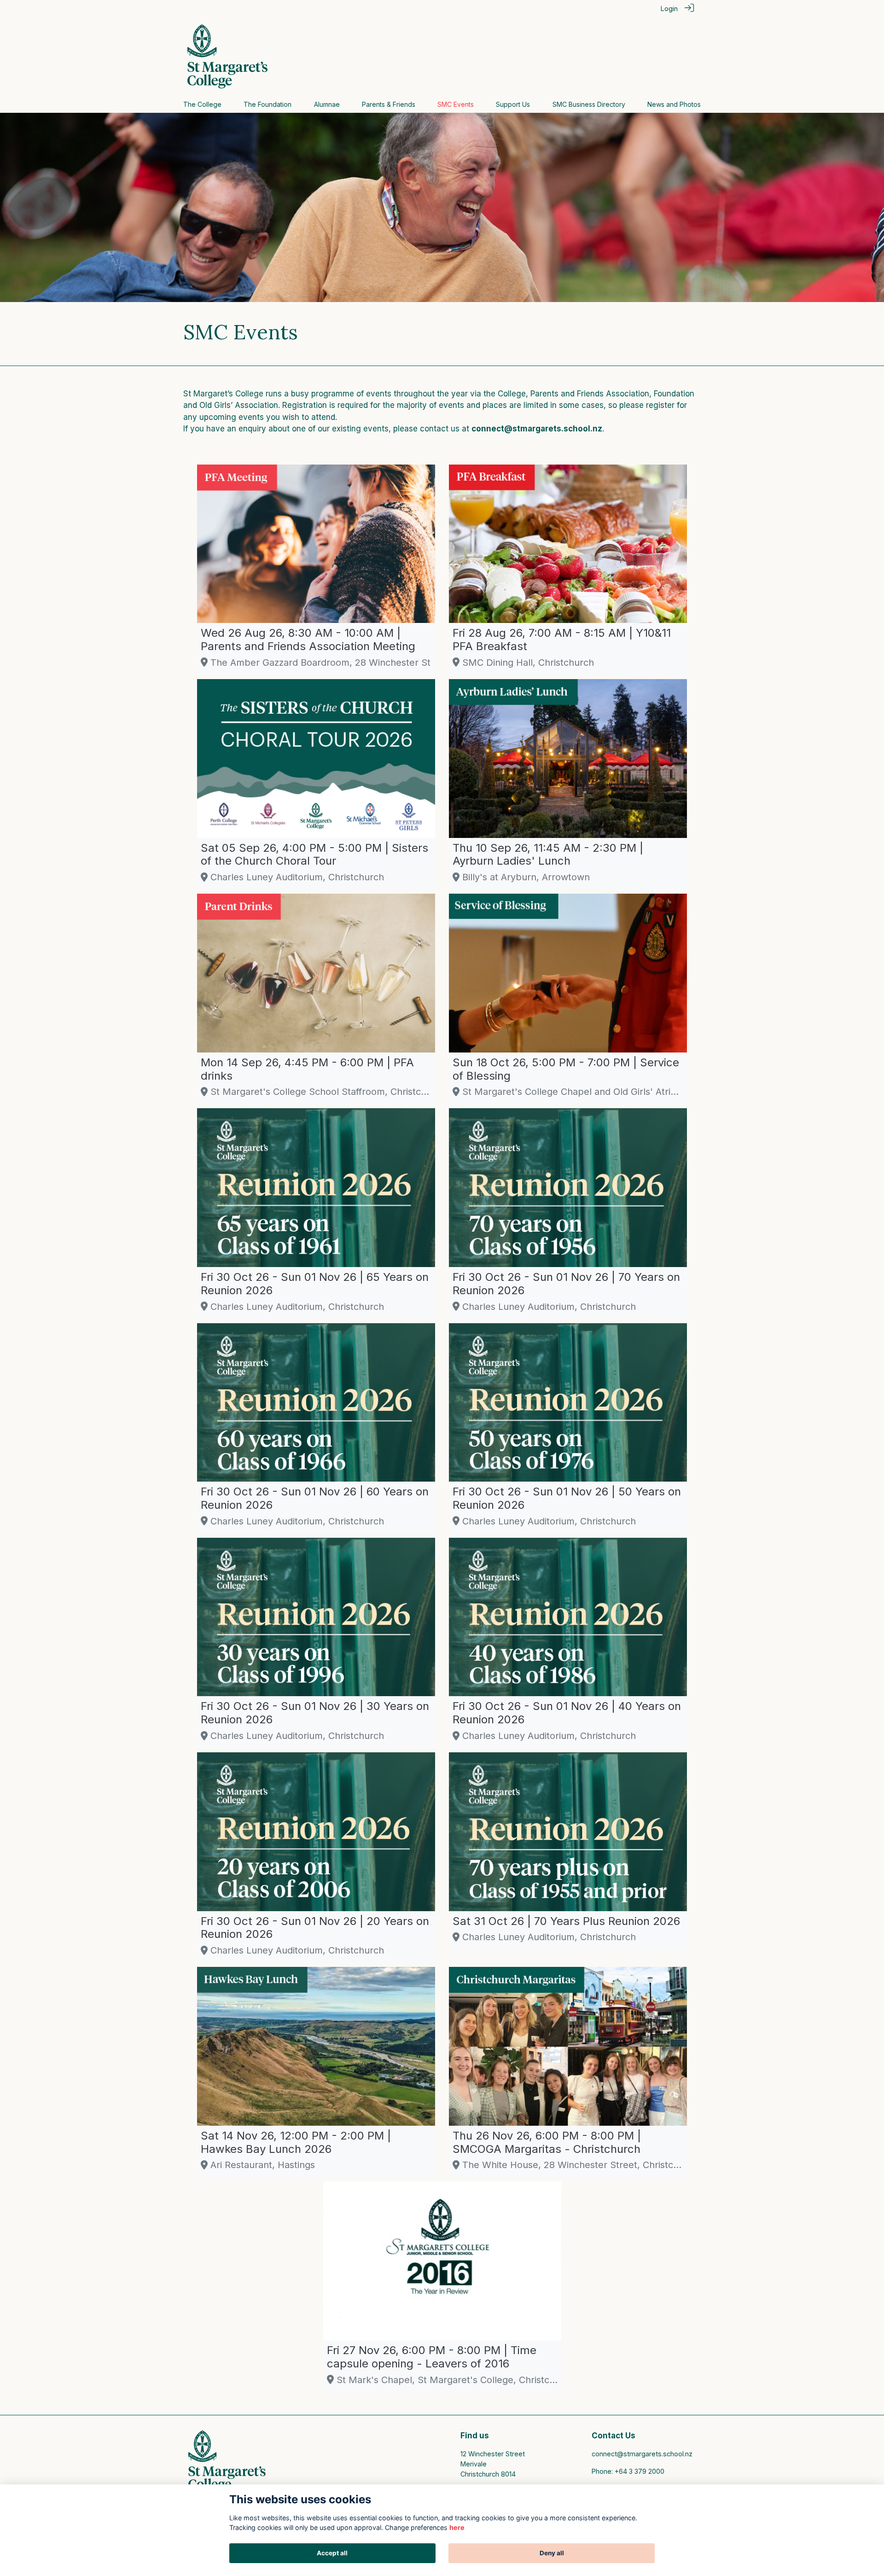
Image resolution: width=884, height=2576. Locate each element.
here (457, 2527)
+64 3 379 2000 (640, 2471)
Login (669, 9)
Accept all (332, 2553)
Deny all (552, 2553)
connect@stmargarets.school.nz (642, 2454)
